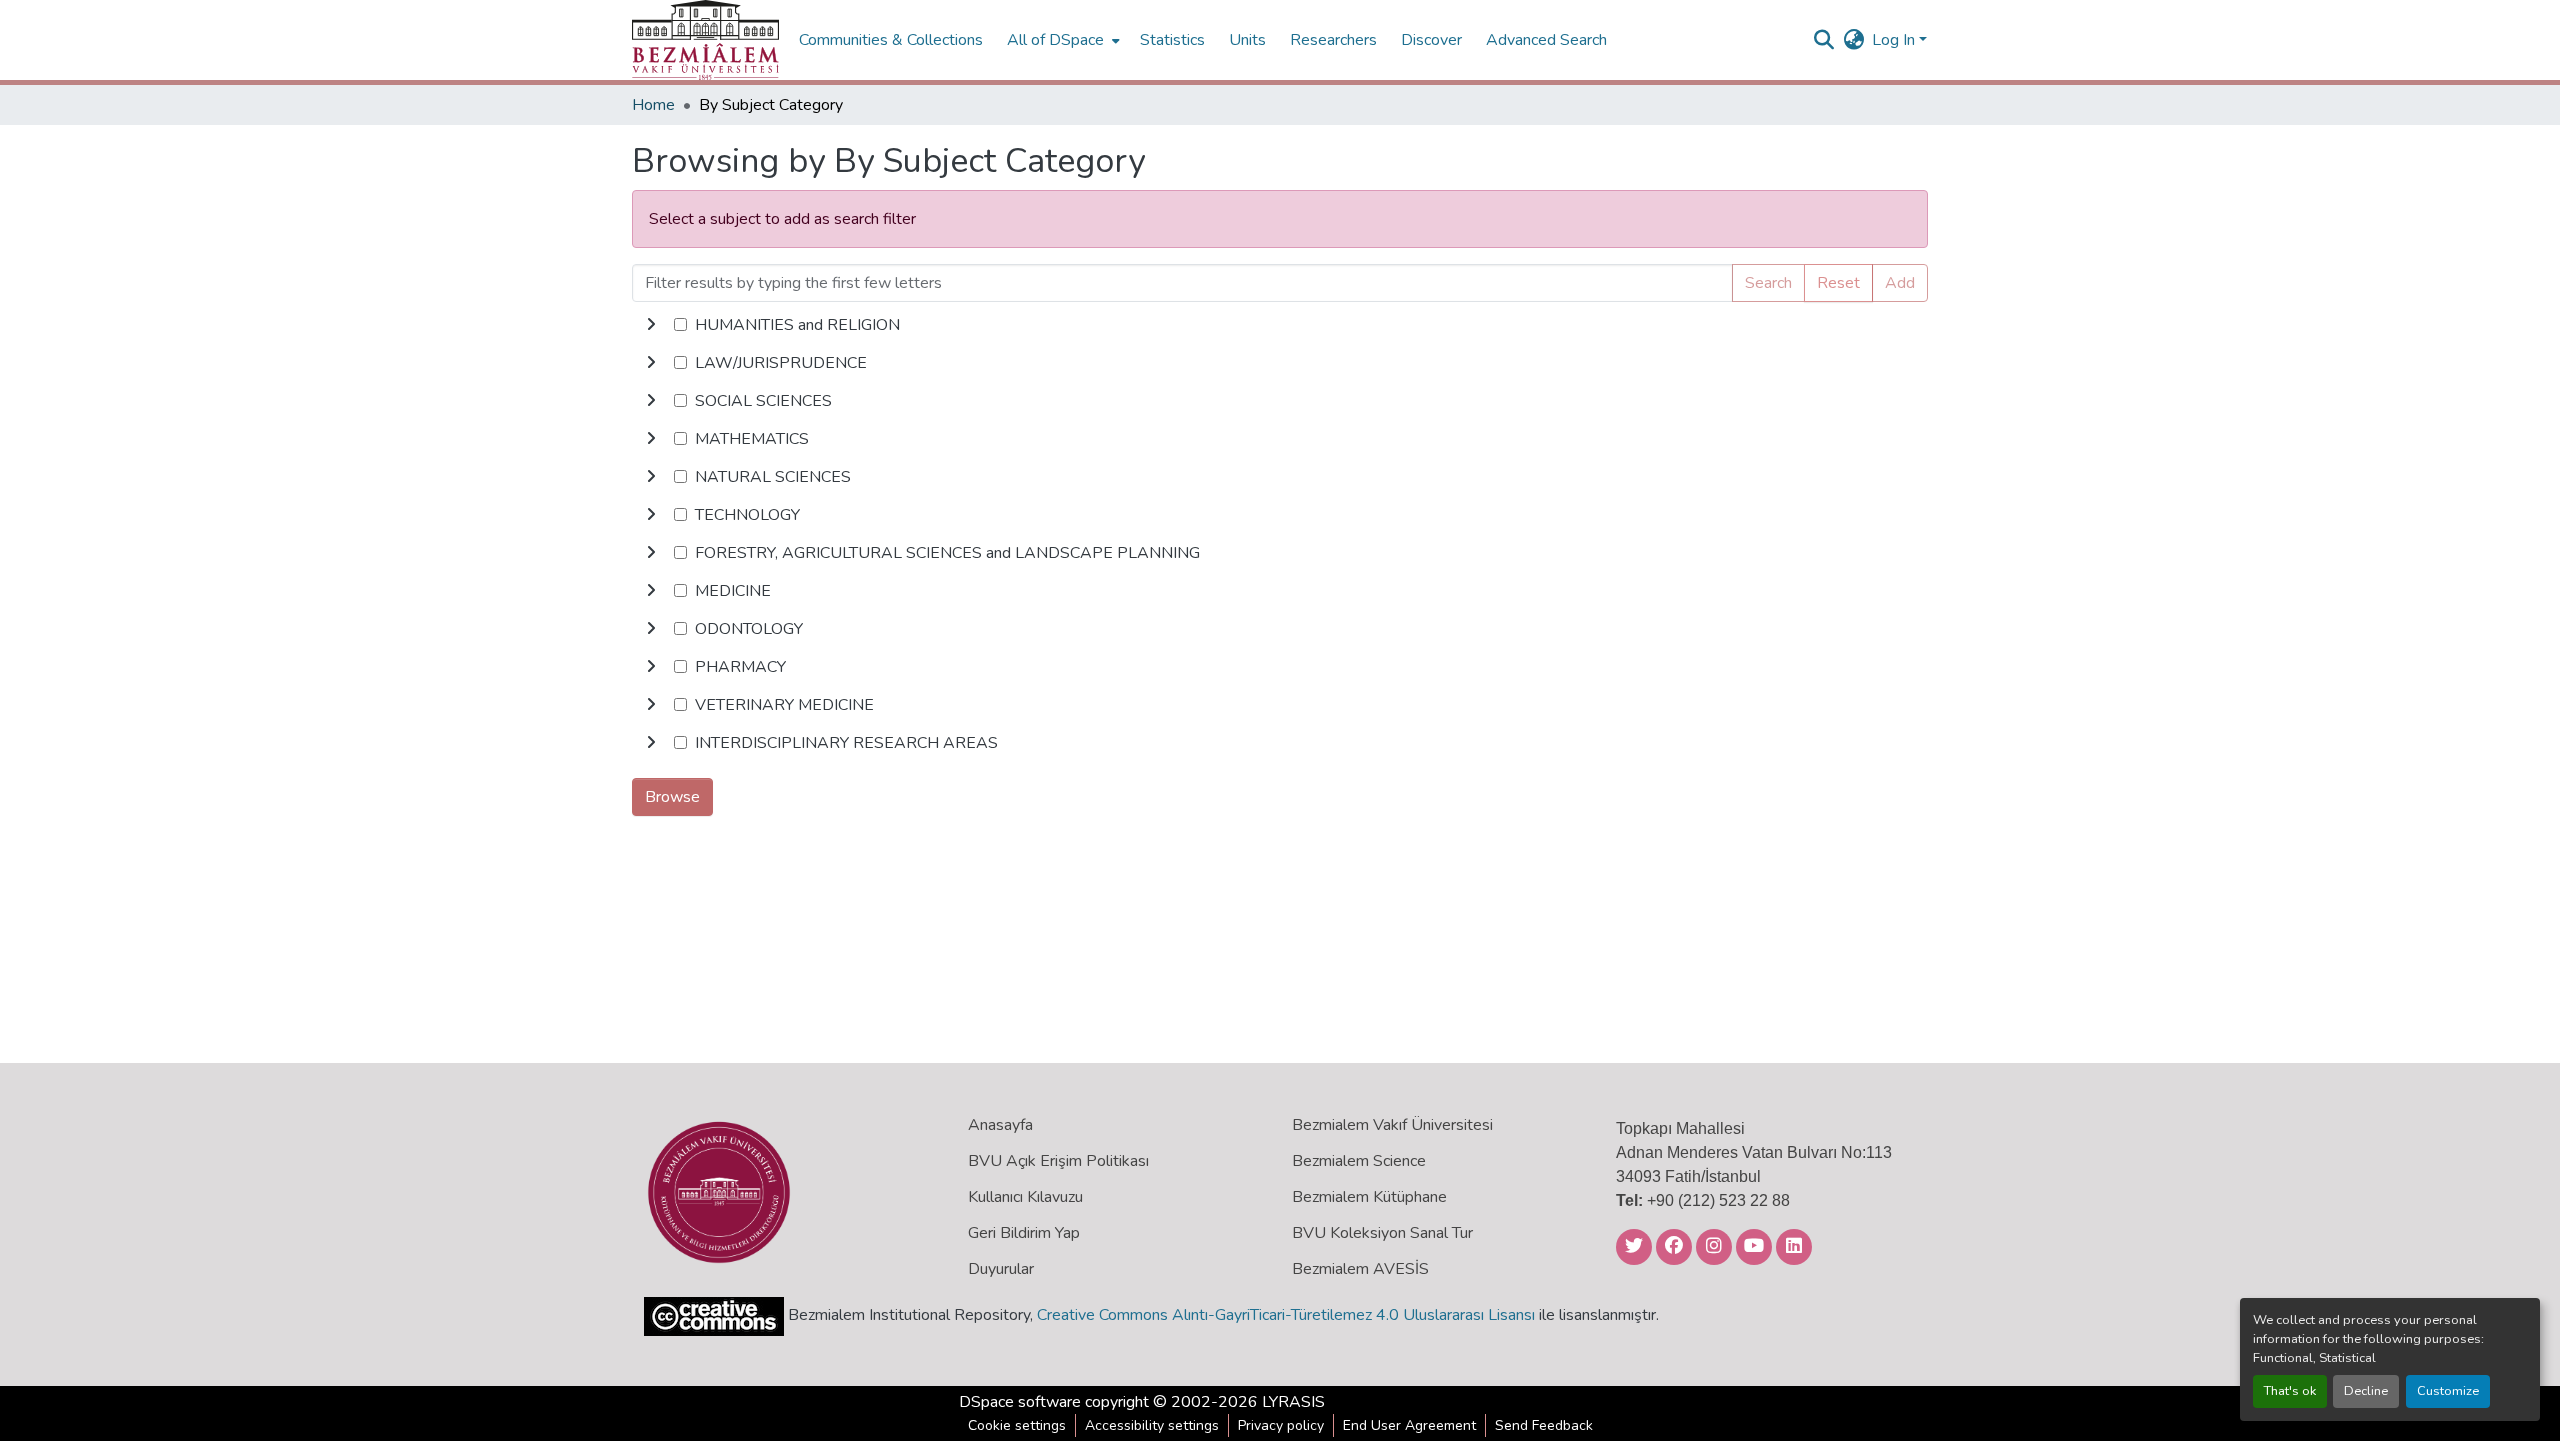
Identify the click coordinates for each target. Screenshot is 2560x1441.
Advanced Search (1546, 40)
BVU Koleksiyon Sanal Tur (1382, 1233)
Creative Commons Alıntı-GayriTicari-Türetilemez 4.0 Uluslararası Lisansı (1286, 1315)
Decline (2366, 1391)
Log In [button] (1895, 40)
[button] (705, 40)
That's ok (2290, 1391)
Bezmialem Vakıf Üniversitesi (1392, 1125)
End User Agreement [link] (1409, 1425)
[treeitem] (1280, 363)
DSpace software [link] (1020, 1402)
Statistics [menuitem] (1172, 40)
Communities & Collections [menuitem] (891, 40)
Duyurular (1001, 1269)
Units (1247, 40)
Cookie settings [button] (1017, 1425)
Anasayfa (1000, 1125)
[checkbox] (680, 324)
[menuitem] (1061, 40)
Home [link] (653, 105)
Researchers (1333, 40)
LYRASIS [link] (1293, 1402)
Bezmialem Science (1359, 1161)
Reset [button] (1838, 283)
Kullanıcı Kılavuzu (1025, 1197)
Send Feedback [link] (1544, 1425)
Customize (2448, 1391)
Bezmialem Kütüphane (1369, 1197)
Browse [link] (672, 797)
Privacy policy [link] (1281, 1425)
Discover (1431, 40)
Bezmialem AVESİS (1360, 1269)
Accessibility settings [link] (1152, 1425)
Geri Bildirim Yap (1024, 1233)
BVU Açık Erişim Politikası (1058, 1161)
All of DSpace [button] (1055, 40)
